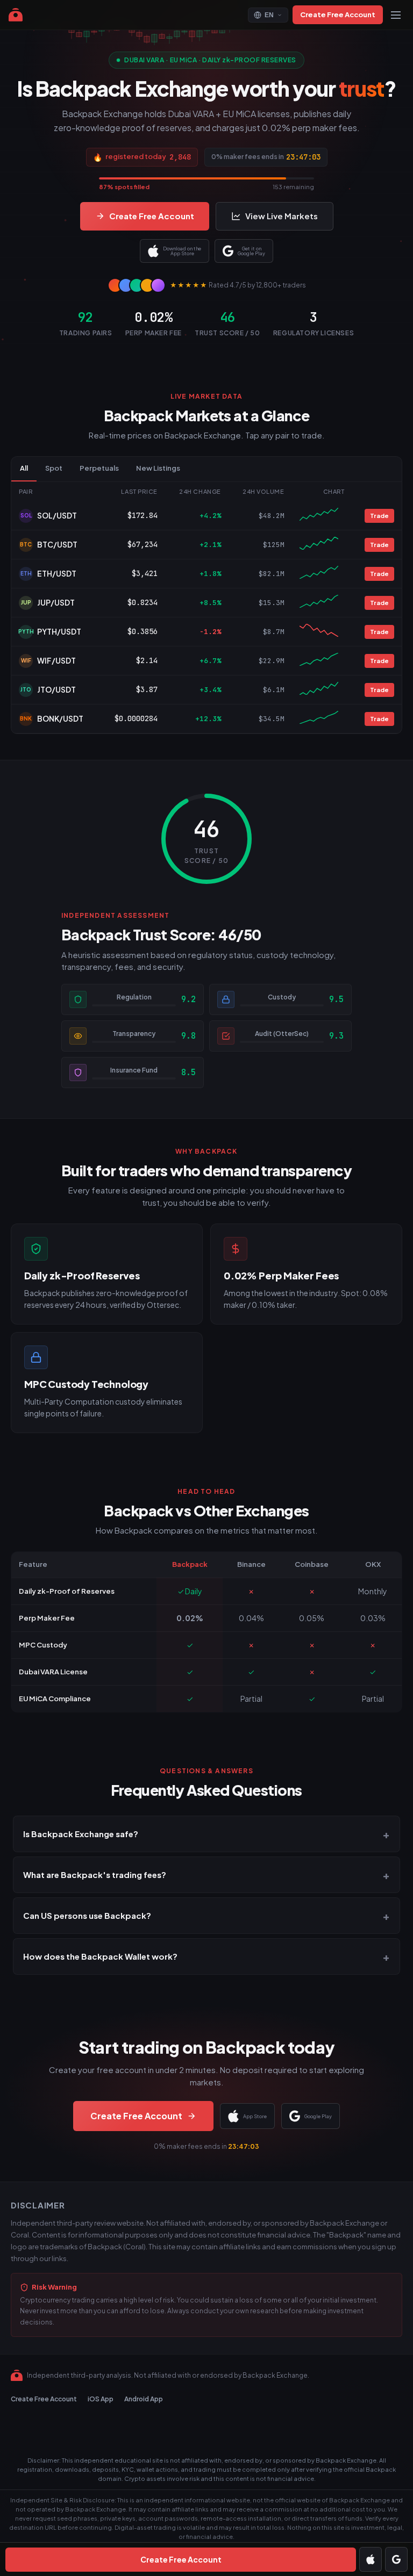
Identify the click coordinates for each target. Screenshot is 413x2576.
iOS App (101, 2399)
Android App (144, 2399)
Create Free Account (338, 15)
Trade (379, 516)
